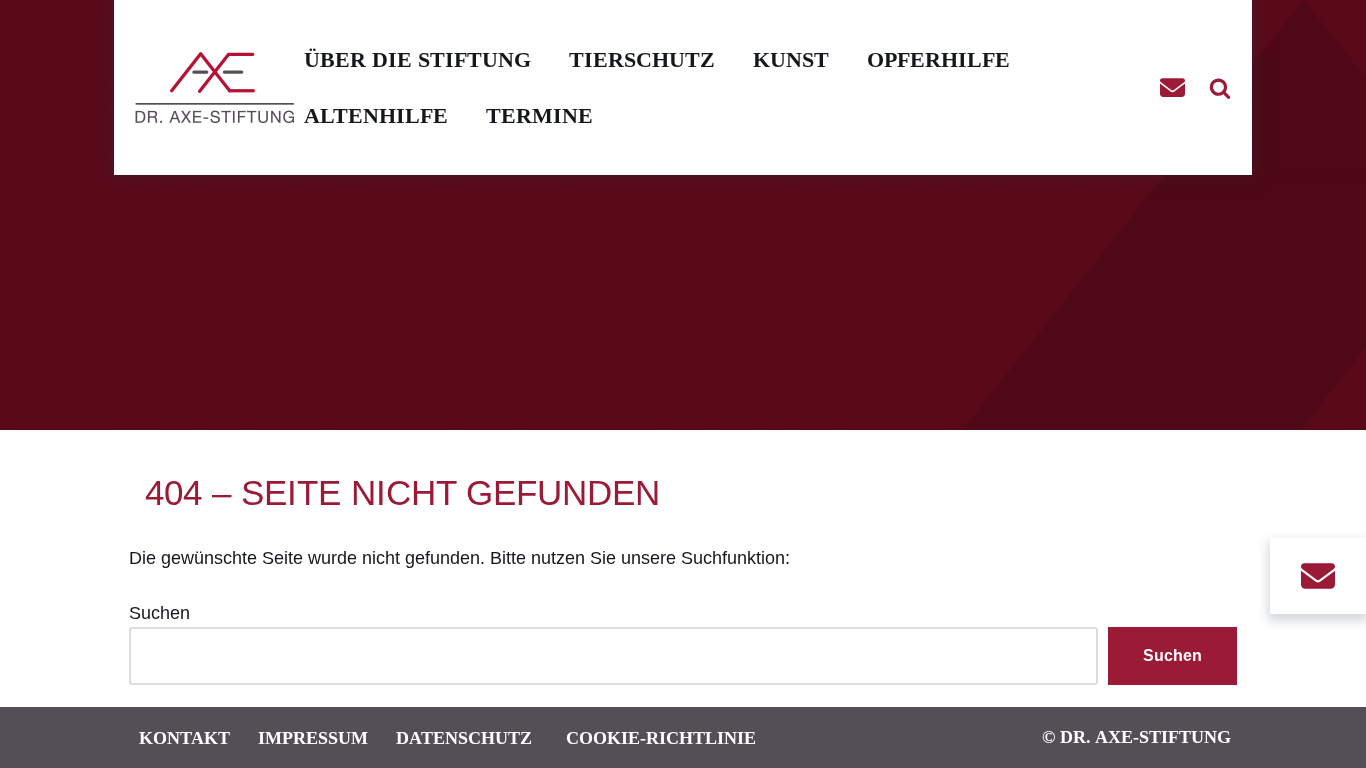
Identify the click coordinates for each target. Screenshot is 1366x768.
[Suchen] (1220, 88)
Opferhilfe (938, 59)
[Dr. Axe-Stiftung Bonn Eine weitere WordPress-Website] (219, 87)
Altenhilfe (376, 115)
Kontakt (184, 737)
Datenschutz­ (464, 737)
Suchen (159, 613)
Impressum (313, 737)
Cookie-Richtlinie (661, 737)
